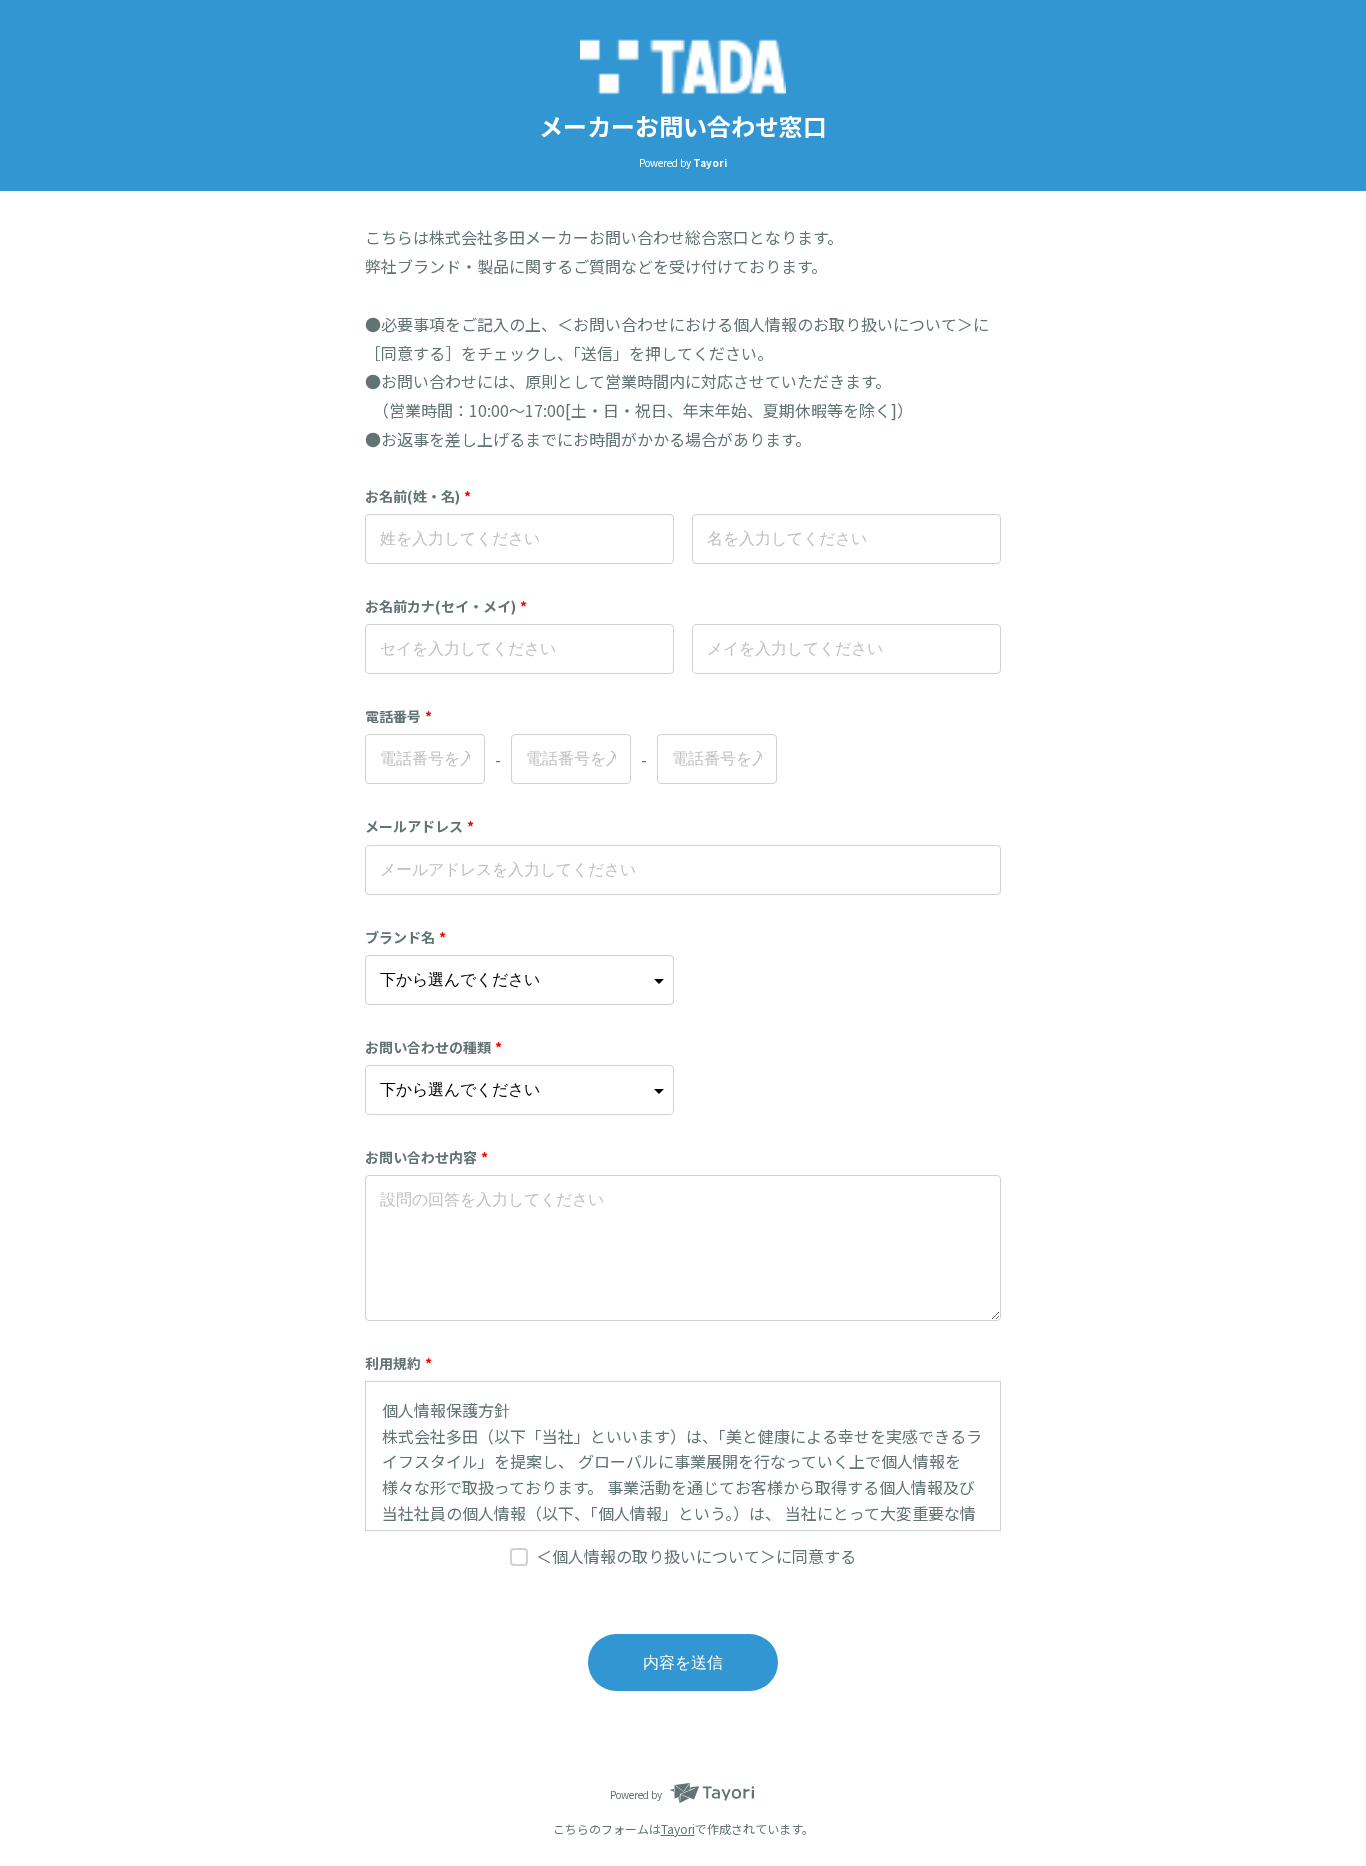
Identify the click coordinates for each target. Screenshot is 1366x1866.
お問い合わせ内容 (426, 1157)
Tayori (678, 1828)
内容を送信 (683, 1662)
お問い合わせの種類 (433, 1047)
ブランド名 (405, 937)
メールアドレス (419, 826)
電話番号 (398, 716)
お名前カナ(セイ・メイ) (446, 606)
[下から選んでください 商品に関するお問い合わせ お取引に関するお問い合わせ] (519, 1090)
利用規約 (398, 1363)
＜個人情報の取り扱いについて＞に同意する (696, 1556)
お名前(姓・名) (418, 496)
